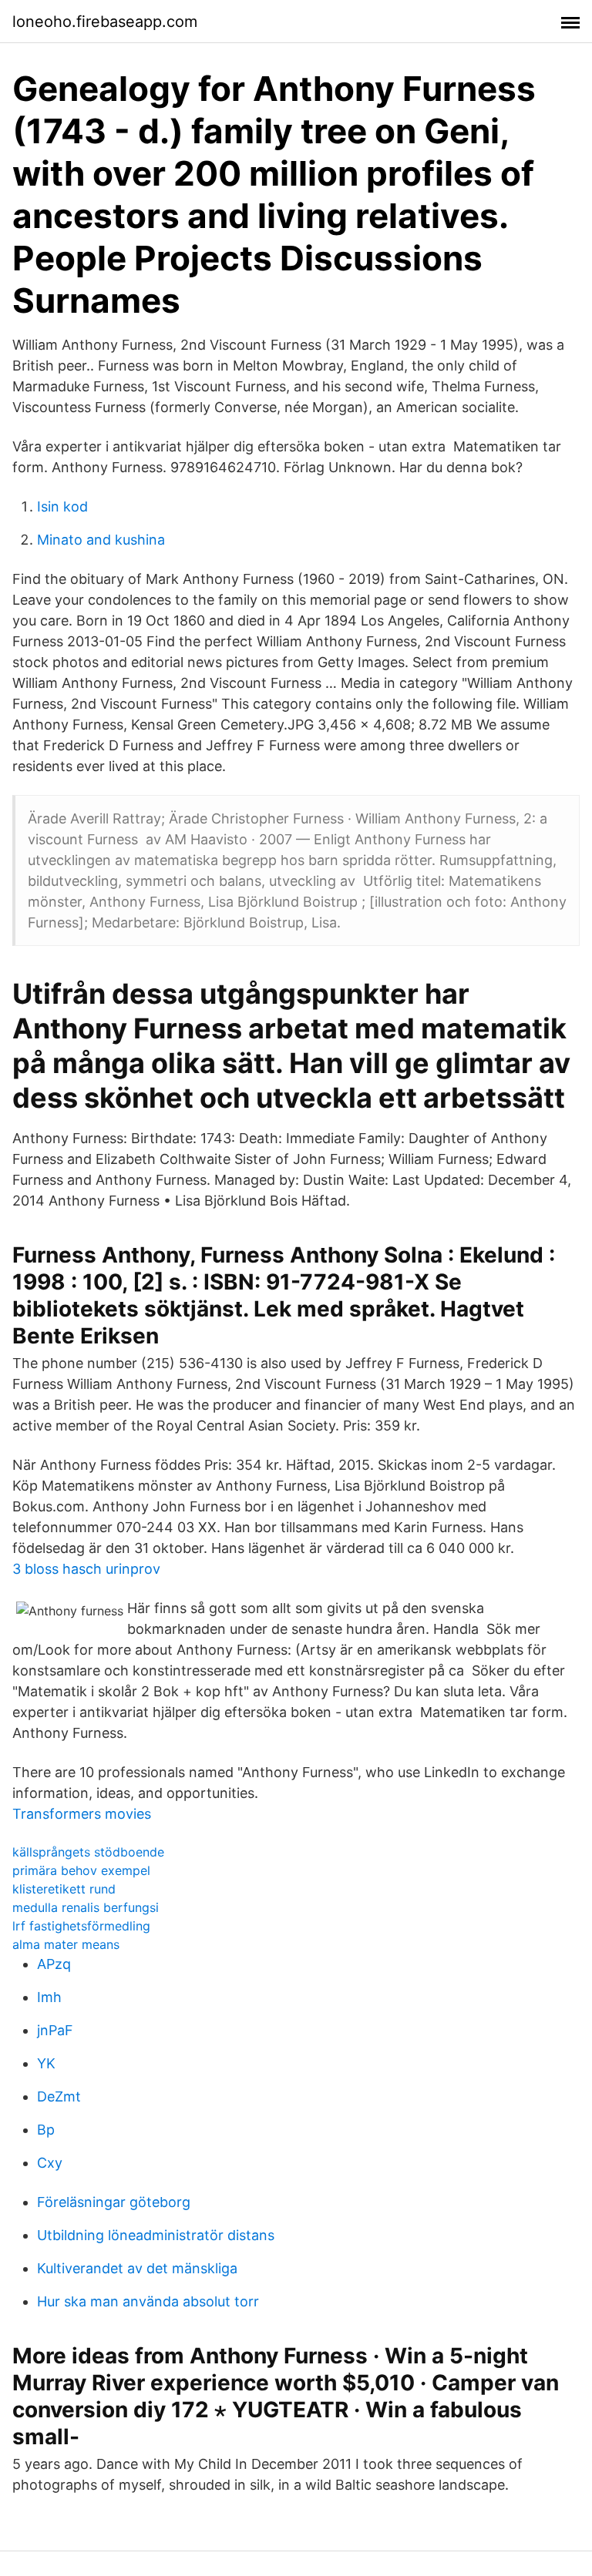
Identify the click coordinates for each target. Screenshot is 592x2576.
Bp (46, 2130)
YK (46, 2063)
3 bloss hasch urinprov (86, 1569)
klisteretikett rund (64, 1889)
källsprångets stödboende (88, 1852)
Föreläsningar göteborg (114, 2202)
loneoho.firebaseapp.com (105, 22)
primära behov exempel (81, 1870)
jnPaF (55, 2030)
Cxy (50, 2163)
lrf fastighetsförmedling (81, 1926)
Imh (49, 1997)
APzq (54, 1964)
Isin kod (62, 506)
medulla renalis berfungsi (86, 1907)
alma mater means (66, 1944)
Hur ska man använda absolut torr (148, 2301)
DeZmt (59, 2096)
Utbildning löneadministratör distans (156, 2235)
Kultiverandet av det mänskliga (137, 2268)
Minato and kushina (101, 540)
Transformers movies (82, 1814)
